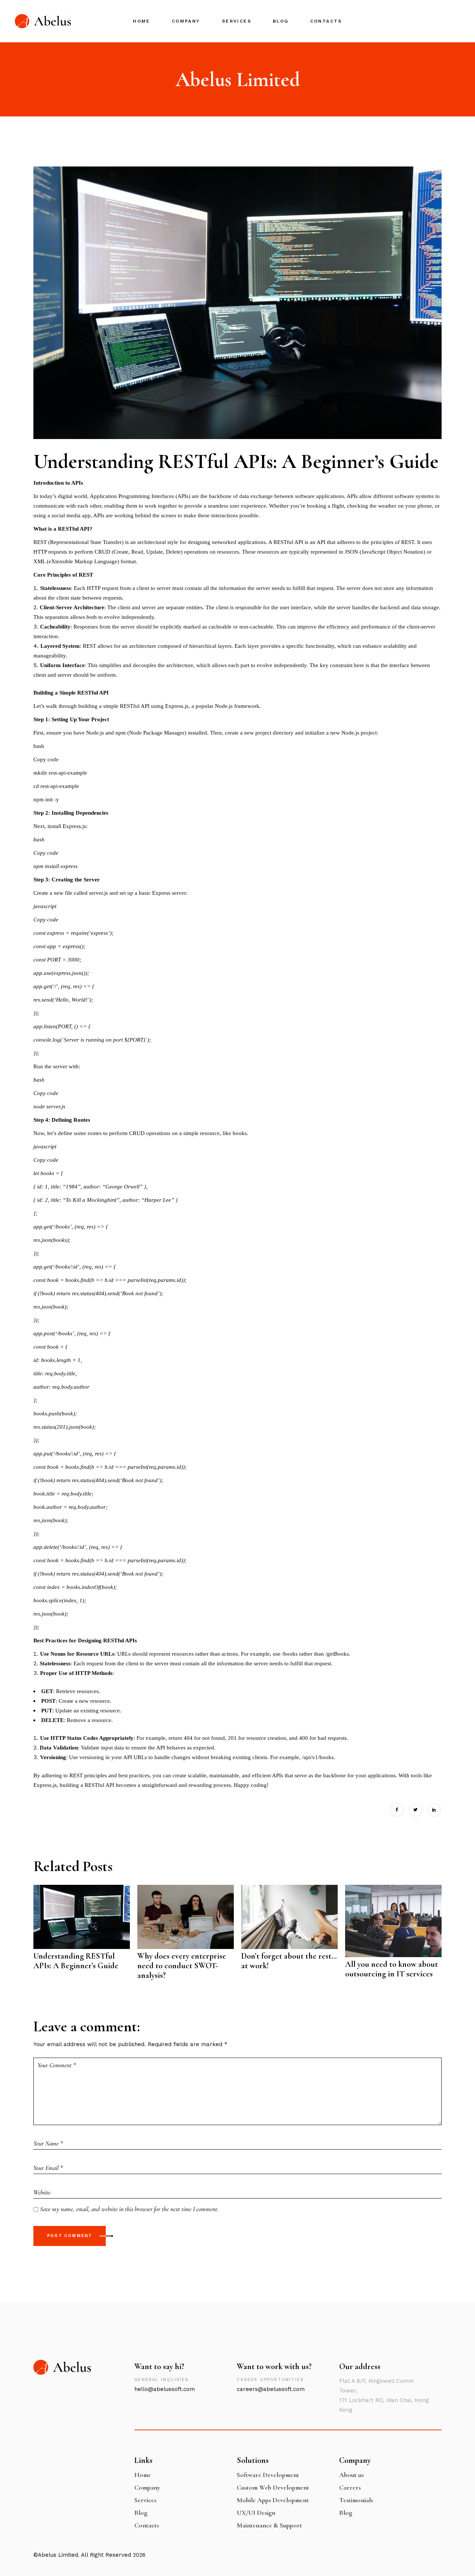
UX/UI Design (256, 2513)
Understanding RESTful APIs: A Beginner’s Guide (76, 1961)
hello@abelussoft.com (165, 2389)
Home (143, 2475)
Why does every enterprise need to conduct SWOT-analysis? (182, 1966)
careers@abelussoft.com (271, 2389)
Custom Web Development (273, 2487)
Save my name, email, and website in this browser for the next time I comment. (129, 2209)
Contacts (147, 2525)
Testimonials (356, 2500)
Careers (350, 2487)
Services (145, 2500)
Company (147, 2487)
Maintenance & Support (269, 2525)
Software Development (268, 2475)
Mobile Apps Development (273, 2500)
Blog (141, 2513)
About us (351, 2475)
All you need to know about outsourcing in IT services (392, 1969)
